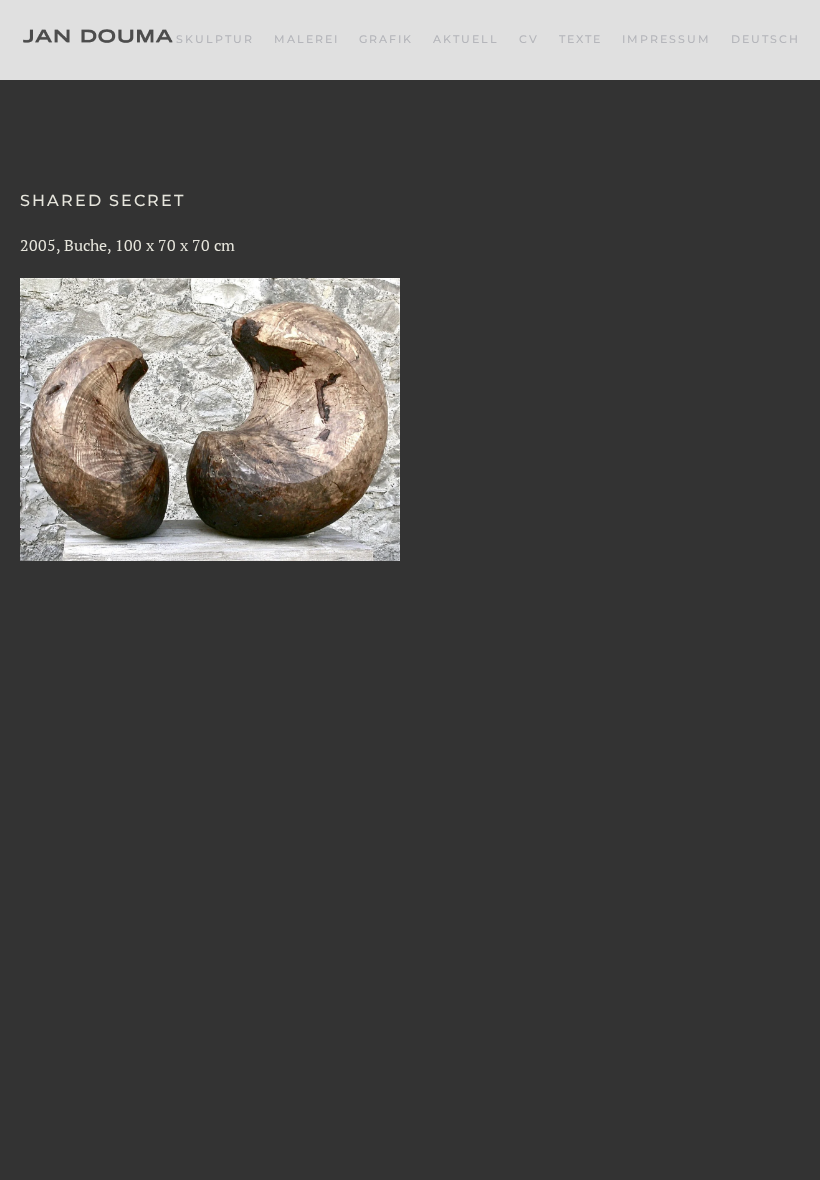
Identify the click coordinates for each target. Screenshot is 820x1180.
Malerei (306, 39)
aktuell (466, 39)
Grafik (386, 39)
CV (529, 39)
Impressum (666, 39)
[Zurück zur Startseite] (98, 40)
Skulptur (215, 39)
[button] (765, 40)
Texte (580, 39)
